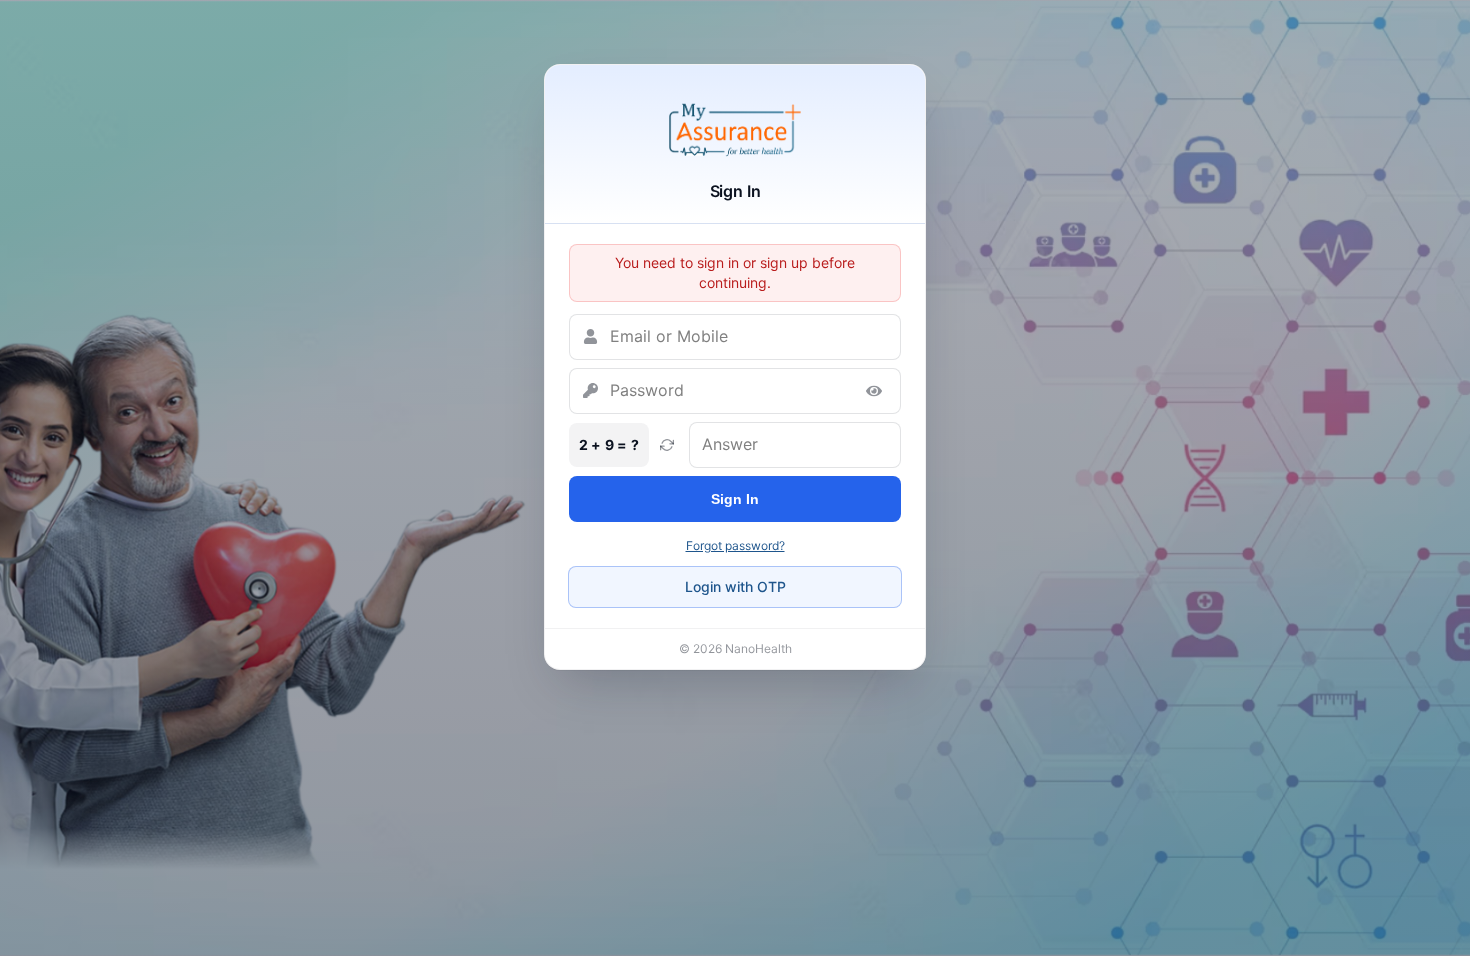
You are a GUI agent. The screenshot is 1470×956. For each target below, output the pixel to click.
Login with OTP (735, 586)
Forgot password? (735, 545)
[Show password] (874, 391)
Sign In (735, 499)
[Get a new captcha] (667, 445)
